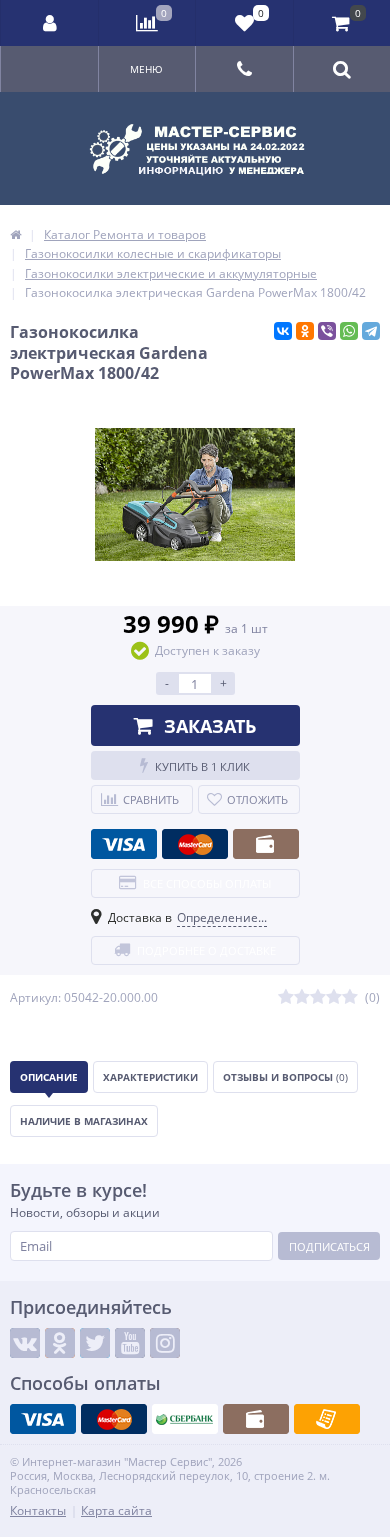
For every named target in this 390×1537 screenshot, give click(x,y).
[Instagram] (165, 1343)
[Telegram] (371, 331)
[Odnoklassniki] (60, 1343)
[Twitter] (95, 1343)
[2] (302, 997)
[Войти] (50, 23)
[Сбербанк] (185, 1419)
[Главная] (15, 234)
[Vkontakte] (25, 1343)
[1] (286, 997)
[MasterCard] (195, 844)
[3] (318, 997)
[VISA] (124, 844)
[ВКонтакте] (283, 331)
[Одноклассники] (305, 331)
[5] (350, 997)
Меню (146, 69)
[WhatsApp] (349, 331)
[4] (334, 997)
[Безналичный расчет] (327, 1419)
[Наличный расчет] (266, 844)
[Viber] (327, 331)
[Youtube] (130, 1343)
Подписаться (329, 1246)
